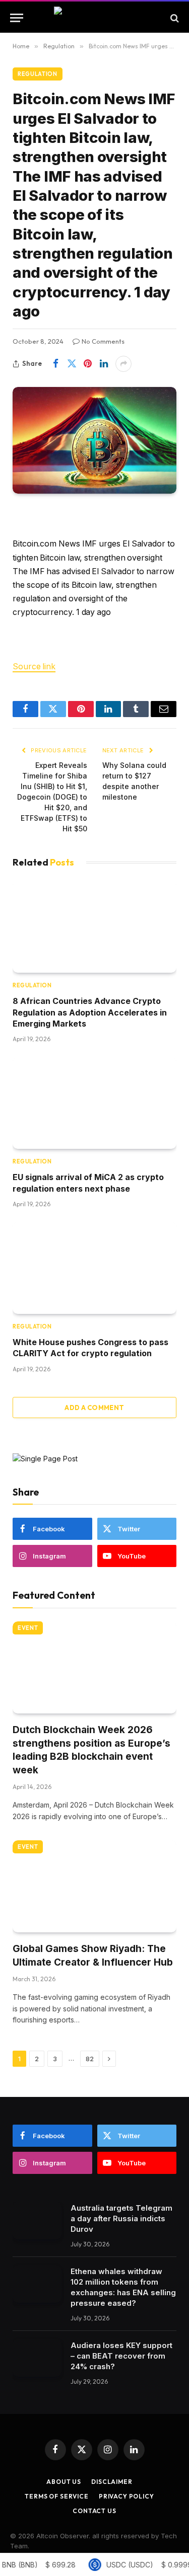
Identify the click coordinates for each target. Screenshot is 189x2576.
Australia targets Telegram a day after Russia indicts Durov (121, 2218)
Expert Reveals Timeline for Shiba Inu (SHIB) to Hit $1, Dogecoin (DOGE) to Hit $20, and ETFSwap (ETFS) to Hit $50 (52, 797)
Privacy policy (127, 2496)
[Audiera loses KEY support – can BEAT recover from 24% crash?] (37, 2358)
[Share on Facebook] (55, 364)
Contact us (94, 2511)
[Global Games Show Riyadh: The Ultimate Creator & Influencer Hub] (94, 1886)
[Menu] (17, 18)
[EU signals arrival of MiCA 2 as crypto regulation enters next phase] (94, 1103)
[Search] (174, 18)
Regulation (38, 74)
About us (64, 2482)
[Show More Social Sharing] (123, 364)
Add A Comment (94, 1408)
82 (90, 2059)
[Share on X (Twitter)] (72, 364)
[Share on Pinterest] (88, 364)
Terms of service (56, 2496)
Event (28, 1628)
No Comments (103, 341)
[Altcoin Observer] (94, 18)
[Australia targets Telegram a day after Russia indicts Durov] (37, 2220)
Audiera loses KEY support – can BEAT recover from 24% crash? (121, 2356)
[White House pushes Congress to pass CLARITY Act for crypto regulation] (94, 1268)
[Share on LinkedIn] (104, 364)
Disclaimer (112, 2482)
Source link (34, 667)
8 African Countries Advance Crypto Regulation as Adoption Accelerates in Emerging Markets (90, 1012)
